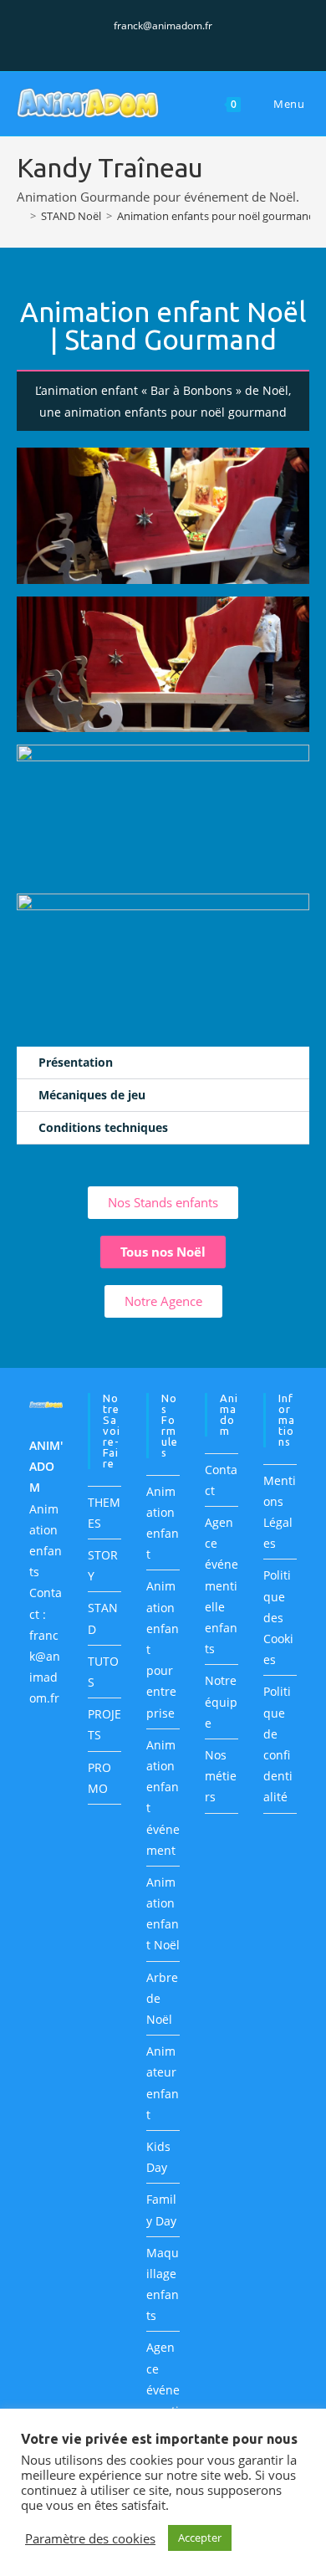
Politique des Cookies (278, 1617)
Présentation (76, 1062)
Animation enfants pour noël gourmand (216, 216)
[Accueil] (21, 216)
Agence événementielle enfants (222, 1585)
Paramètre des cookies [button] (90, 2538)
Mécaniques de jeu (92, 1095)
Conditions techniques (103, 1127)
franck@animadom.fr (163, 26)
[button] (163, 1063)
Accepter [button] (200, 2538)
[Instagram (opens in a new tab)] (166, 43)
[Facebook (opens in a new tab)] (147, 43)
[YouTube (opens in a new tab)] (183, 43)
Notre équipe (221, 1701)
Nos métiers (221, 1776)
